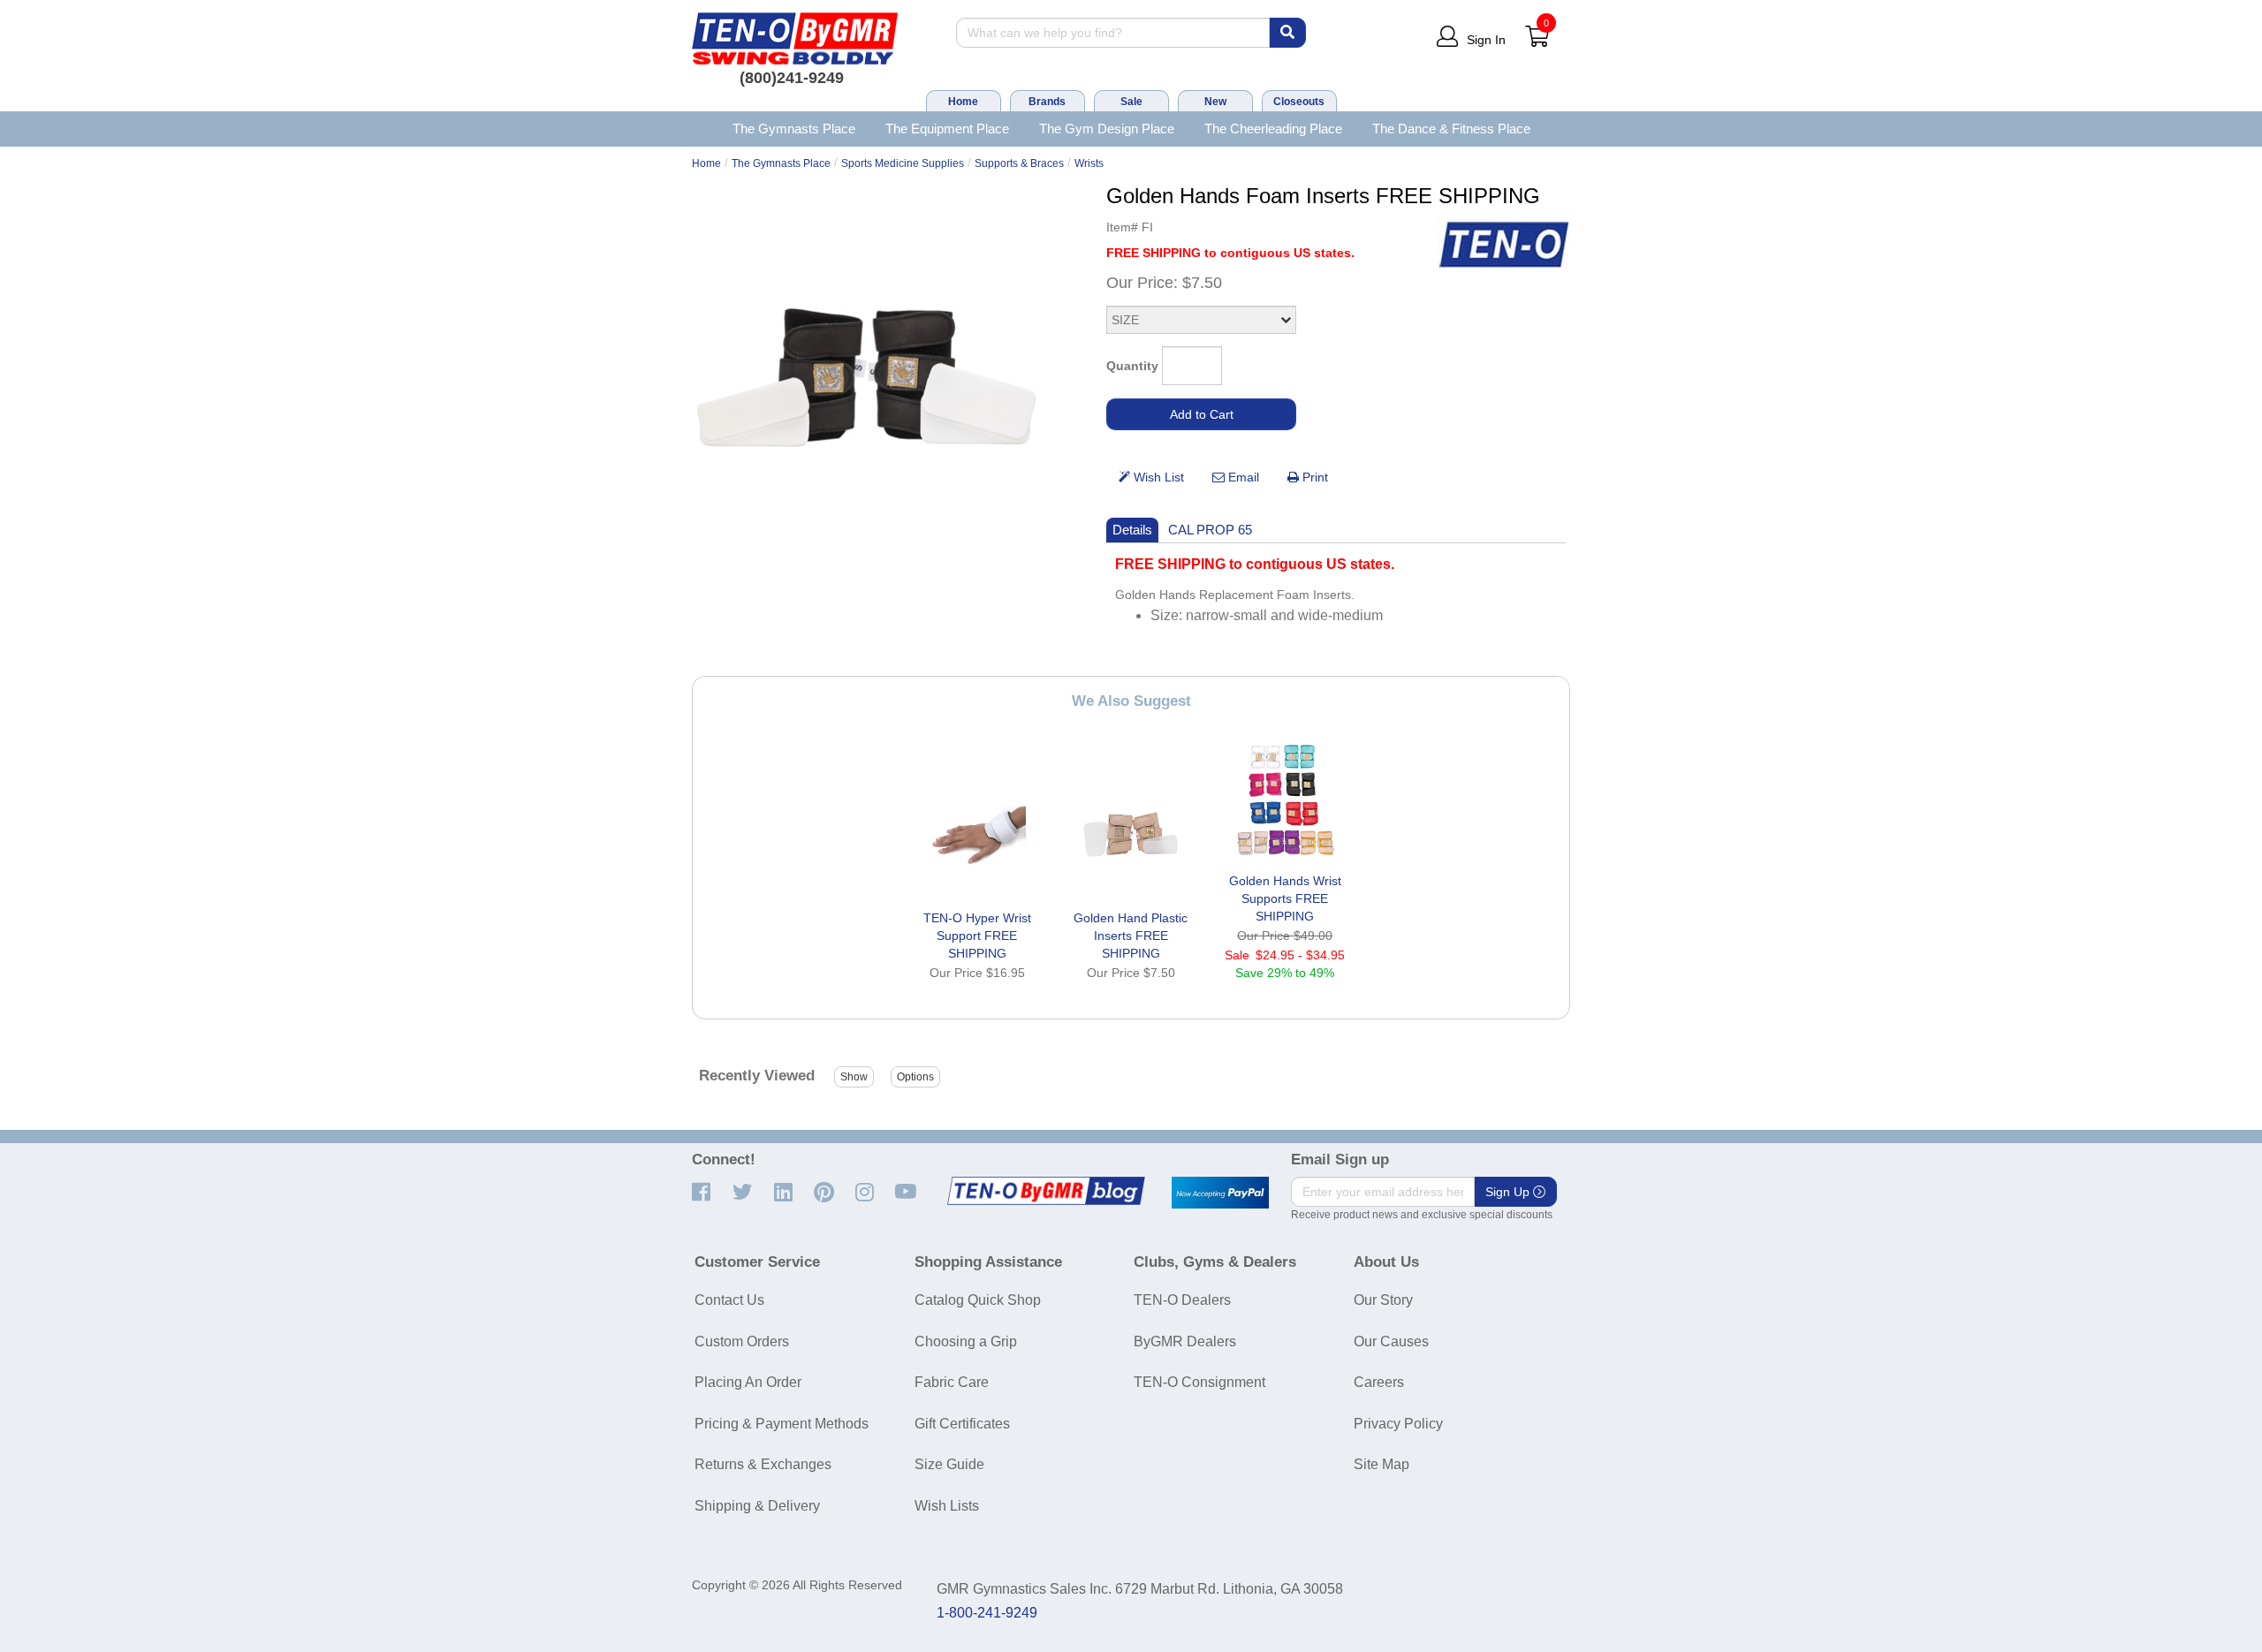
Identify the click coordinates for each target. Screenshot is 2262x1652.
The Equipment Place (947, 129)
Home (963, 102)
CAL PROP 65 (1210, 530)
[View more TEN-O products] (1504, 245)
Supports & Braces (1019, 163)
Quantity (1132, 366)
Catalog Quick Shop (978, 1300)
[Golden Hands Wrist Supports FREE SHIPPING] (1285, 799)
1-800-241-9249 (987, 1613)
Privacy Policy (1398, 1424)
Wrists (1089, 163)
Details (1132, 530)
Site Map (1381, 1464)
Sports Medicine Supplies (903, 163)
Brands (1047, 102)
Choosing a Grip (966, 1341)
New (1215, 102)
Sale (1131, 102)
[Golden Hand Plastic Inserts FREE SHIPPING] (1131, 837)
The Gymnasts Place (794, 129)
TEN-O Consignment (1199, 1382)
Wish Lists (947, 1506)
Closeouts (1299, 102)
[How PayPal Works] (1220, 1193)
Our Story (1383, 1300)
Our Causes (1391, 1341)
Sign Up (1509, 1192)
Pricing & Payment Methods (782, 1424)
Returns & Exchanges (763, 1464)
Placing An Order (748, 1382)
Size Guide (949, 1464)
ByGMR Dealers (1185, 1341)
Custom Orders (742, 1341)
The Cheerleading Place (1273, 129)
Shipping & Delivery (757, 1506)
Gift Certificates (962, 1424)
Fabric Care (952, 1382)
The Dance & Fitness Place (1451, 129)
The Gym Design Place (1107, 129)
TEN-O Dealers (1182, 1300)
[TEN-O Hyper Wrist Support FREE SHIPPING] (977, 837)
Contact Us (729, 1300)
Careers (1379, 1382)
